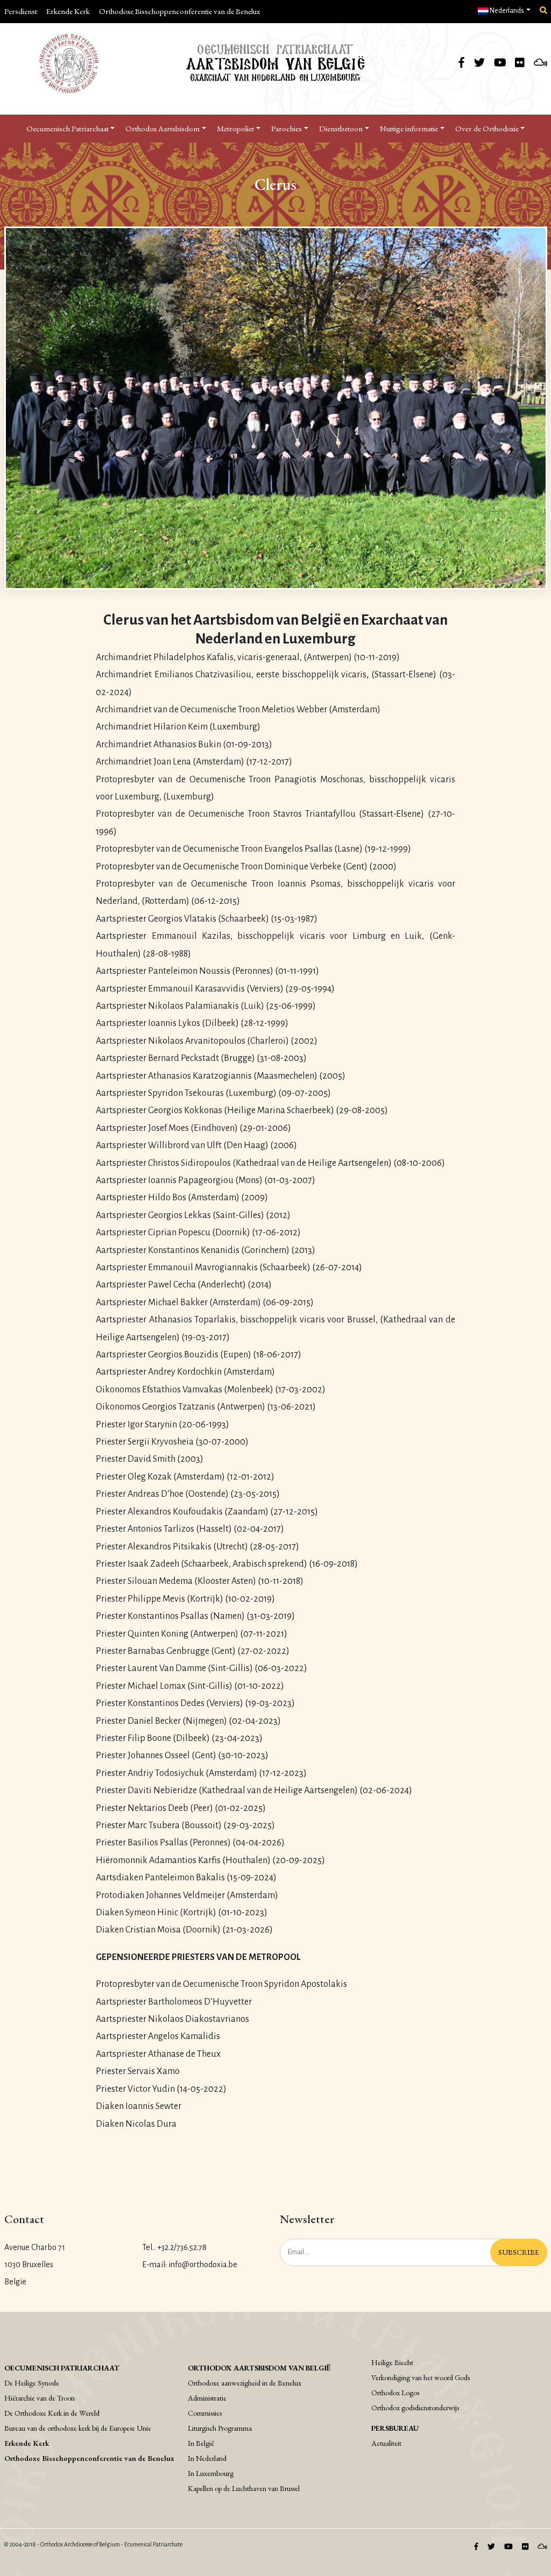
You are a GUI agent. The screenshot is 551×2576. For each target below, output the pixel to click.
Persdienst (21, 11)
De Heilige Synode (32, 2383)
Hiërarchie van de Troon (40, 2398)
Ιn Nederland (207, 2458)
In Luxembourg (211, 2473)
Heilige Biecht (392, 2362)
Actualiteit (386, 2443)
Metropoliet (235, 128)
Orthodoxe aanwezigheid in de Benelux (245, 2383)
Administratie (207, 2398)
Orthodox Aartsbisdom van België (259, 2368)
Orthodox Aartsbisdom (163, 128)
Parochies (287, 128)
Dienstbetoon (341, 128)
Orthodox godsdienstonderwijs (415, 2408)
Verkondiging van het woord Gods (421, 2377)
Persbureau (395, 2428)
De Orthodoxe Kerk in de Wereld (52, 2413)
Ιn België (201, 2443)
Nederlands (506, 11)
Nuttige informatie (409, 128)
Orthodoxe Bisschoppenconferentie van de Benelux (179, 11)
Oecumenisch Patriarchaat (68, 128)
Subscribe (519, 2252)
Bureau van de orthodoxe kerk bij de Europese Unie (78, 2428)
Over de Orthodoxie (487, 128)
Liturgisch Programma (220, 2428)
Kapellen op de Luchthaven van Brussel (244, 2488)
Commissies (205, 2413)
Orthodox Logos (395, 2393)
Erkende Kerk (68, 11)
